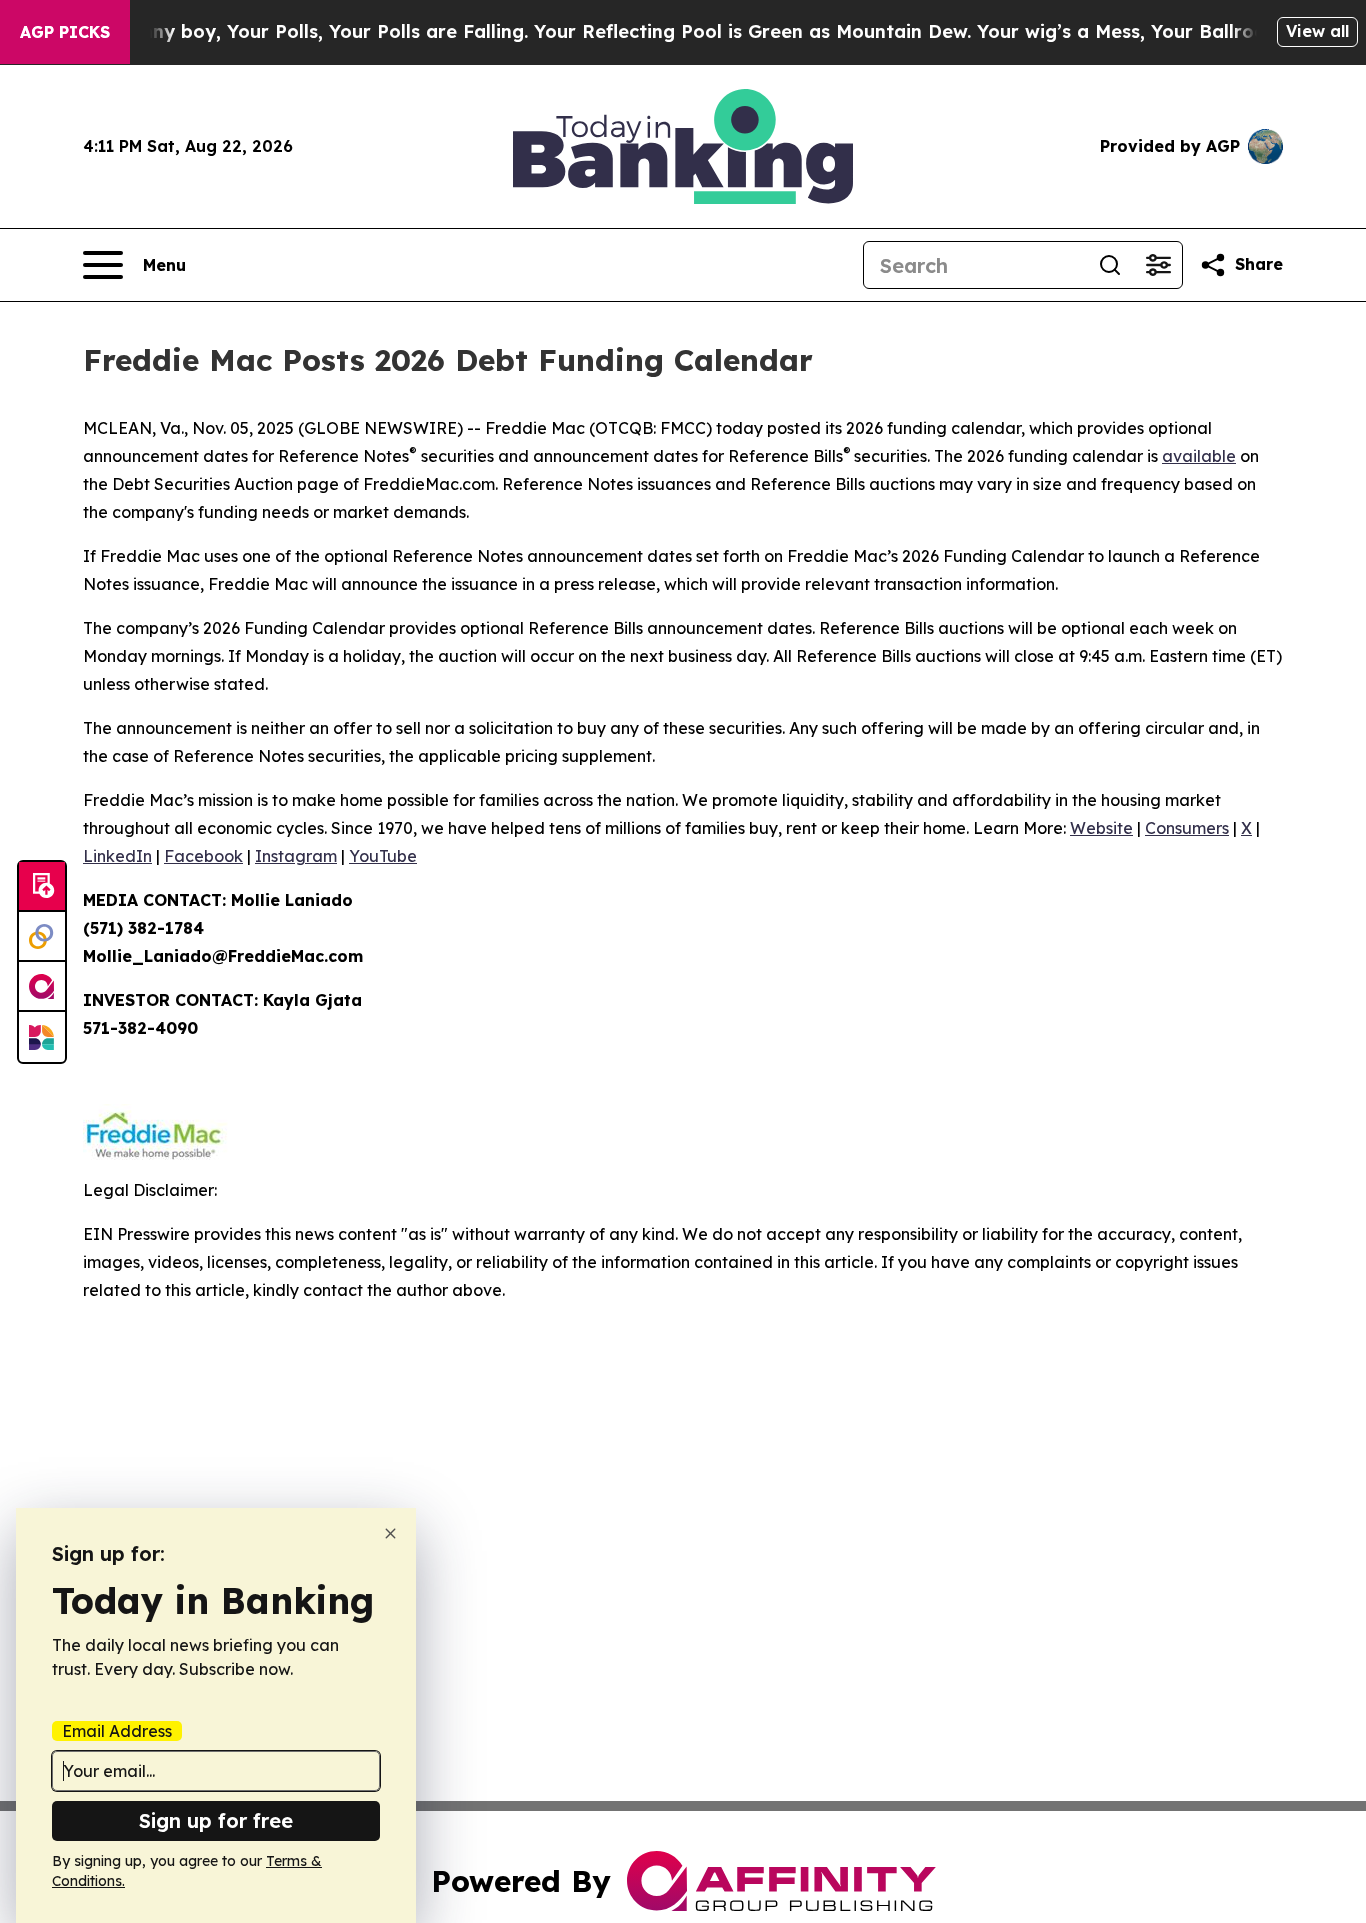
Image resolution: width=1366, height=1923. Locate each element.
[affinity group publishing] (42, 987)
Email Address (117, 1731)
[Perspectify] (42, 937)
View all (1317, 31)
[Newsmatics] (42, 1037)
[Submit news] (42, 887)
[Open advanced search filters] (1158, 265)
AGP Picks (65, 32)
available (1199, 456)
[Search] (1110, 265)
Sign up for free (216, 1820)
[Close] (390, 1533)
